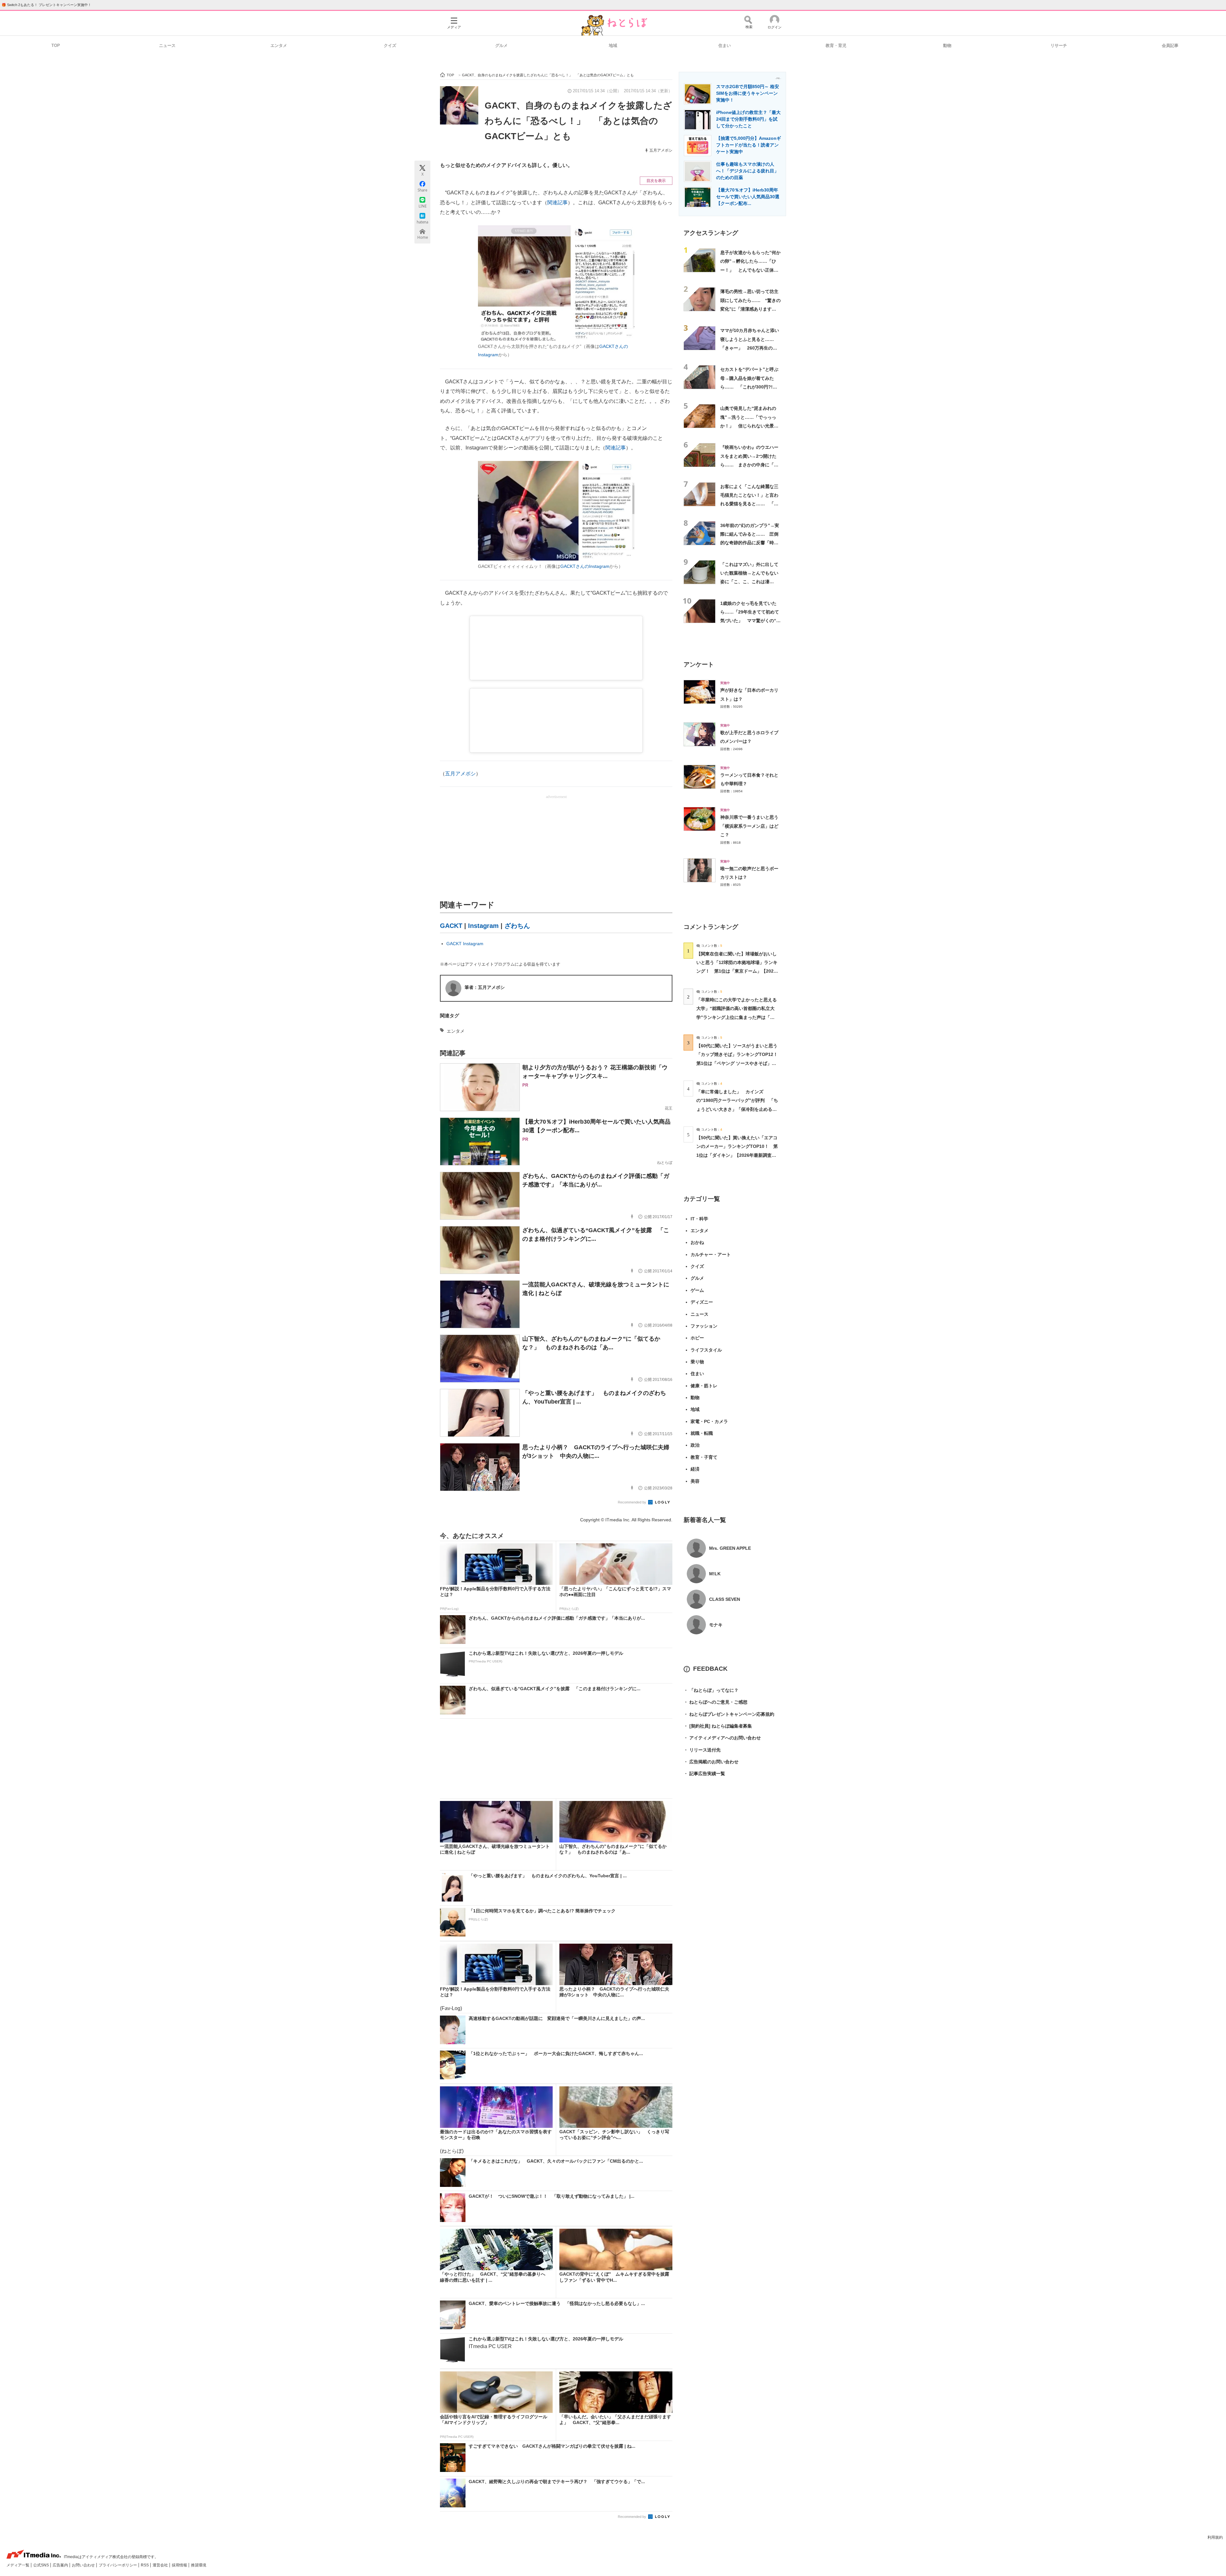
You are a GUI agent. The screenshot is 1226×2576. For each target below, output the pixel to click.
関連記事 (557, 203)
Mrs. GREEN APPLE (730, 1548)
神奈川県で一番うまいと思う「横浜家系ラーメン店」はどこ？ (749, 826)
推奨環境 (199, 2565)
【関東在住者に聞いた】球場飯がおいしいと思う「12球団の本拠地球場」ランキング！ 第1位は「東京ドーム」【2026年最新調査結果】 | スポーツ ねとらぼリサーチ (737, 971)
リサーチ (1059, 45)
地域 (613, 45)
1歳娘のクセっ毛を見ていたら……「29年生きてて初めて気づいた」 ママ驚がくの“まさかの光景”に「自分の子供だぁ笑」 (750, 621)
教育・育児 (836, 45)
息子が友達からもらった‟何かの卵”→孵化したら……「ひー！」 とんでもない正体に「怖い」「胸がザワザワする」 (750, 270)
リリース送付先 (702, 1750)
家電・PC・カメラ (709, 1421)
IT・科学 (699, 1219)
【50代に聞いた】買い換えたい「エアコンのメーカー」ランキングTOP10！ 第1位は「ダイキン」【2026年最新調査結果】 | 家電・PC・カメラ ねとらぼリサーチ (737, 1155)
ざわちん (517, 926)
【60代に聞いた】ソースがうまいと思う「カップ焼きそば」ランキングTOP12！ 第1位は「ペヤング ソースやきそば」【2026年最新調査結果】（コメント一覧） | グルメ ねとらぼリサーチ (739, 1063)
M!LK (715, 1574)
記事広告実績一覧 (704, 1774)
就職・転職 (702, 1433)
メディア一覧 (18, 2565)
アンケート (699, 664)
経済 (695, 1469)
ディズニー (702, 1302)
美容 (695, 1481)
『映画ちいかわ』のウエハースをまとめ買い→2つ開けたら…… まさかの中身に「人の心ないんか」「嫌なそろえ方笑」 (749, 465)
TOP (56, 45)
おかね (697, 1242)
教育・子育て (704, 1457)
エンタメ (279, 45)
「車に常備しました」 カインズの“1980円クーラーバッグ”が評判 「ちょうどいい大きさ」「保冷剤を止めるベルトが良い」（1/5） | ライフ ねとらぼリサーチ (737, 1109)
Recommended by (632, 1502)
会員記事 (1170, 45)
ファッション (704, 1326)
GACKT (451, 926)
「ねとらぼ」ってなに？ (711, 1690)
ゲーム (697, 1290)
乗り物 (697, 1362)
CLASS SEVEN (725, 1599)
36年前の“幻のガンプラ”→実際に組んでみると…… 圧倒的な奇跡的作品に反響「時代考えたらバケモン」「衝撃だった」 (750, 543)
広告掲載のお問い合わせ (711, 1762)
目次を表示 (656, 181)
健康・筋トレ (704, 1386)
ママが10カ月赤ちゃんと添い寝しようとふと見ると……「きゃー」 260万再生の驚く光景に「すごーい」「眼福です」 (750, 348)
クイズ (390, 45)
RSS (145, 2565)
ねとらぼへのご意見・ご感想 (715, 1702)
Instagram (483, 926)
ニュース (167, 45)
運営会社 (161, 2565)
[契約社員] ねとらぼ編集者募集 (718, 1726)
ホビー (697, 1338)
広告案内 (61, 2565)
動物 (947, 45)
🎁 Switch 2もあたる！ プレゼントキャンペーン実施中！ (46, 5)
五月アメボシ (661, 150)
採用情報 (180, 2565)
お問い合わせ (84, 2565)
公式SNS (42, 2565)
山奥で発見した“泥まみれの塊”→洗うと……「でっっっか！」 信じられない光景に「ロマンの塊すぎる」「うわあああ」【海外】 (749, 426)
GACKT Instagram (465, 944)
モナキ (716, 1625)
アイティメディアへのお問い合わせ (722, 1738)
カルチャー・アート (711, 1254)
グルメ (501, 45)
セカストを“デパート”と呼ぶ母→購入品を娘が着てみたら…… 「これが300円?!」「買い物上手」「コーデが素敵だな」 (749, 387)
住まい (725, 45)
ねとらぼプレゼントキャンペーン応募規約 (729, 1714)
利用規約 (1215, 2537)
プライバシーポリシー (118, 2565)
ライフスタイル (706, 1350)
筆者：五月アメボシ (485, 987)
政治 (695, 1445)
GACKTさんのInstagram (585, 566)
